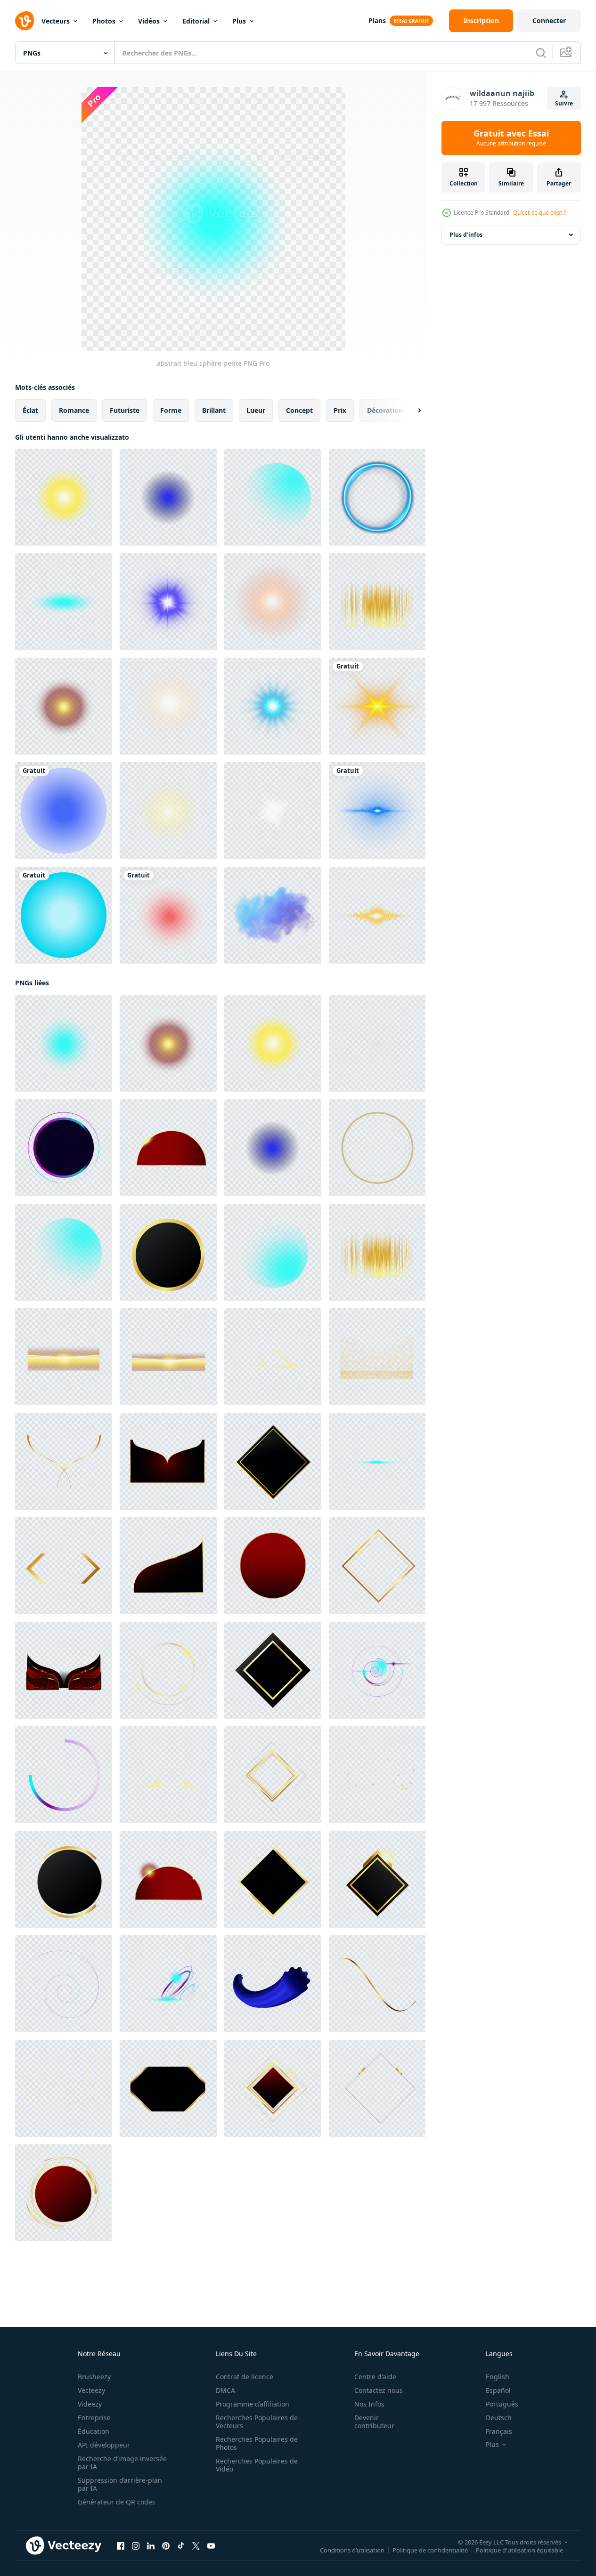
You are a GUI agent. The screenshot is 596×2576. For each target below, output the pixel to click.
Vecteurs (56, 21)
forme (171, 410)
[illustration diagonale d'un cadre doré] (273, 1775)
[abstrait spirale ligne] (64, 1984)
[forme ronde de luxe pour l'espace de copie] (63, 2193)
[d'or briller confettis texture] (377, 1357)
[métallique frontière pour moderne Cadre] (168, 1461)
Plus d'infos (466, 235)
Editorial (196, 21)
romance (74, 410)
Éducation (94, 2431)
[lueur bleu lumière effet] (377, 497)
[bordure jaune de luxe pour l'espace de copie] (64, 1566)
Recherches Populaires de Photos (257, 2443)
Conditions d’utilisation (352, 2550)
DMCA (225, 2390)
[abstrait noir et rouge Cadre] (64, 1670)
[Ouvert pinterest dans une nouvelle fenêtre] (166, 2546)
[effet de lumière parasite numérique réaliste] (273, 811)
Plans (377, 20)
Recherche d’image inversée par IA (122, 2463)
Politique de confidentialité (430, 2550)
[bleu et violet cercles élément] (377, 1670)
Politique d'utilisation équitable (519, 2550)
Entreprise (94, 2418)
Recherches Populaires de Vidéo (257, 2465)
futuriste (125, 410)
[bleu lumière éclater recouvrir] (377, 1461)
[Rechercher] (541, 53)
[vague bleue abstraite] (168, 1984)
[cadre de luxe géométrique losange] (273, 2088)
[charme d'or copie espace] (377, 1879)
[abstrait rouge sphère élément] (64, 706)
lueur (256, 410)
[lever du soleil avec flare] (64, 1357)
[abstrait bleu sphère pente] (64, 1043)
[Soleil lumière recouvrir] (168, 811)
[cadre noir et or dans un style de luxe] (64, 1879)
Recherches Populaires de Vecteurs (257, 2422)
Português (502, 2404)
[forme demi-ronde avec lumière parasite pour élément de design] (168, 1879)
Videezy (90, 2404)
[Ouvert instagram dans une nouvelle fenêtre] (136, 2546)
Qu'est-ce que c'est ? (539, 213)
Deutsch (499, 2418)
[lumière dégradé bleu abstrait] (273, 1252)
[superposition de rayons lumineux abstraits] (377, 1043)
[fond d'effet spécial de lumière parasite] (377, 811)
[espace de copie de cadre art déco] (273, 1879)
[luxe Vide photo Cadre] (168, 2088)
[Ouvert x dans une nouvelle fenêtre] (196, 2546)
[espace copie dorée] (377, 2088)
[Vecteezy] (24, 21)
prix (340, 410)
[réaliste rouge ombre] (168, 915)
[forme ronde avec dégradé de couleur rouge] (273, 1566)
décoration (385, 410)
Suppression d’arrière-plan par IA (120, 2484)
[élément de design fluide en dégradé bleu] (273, 1984)
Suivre (564, 103)
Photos (104, 21)
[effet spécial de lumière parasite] (377, 706)
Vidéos (149, 21)
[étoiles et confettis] (377, 1775)
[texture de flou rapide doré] (377, 602)
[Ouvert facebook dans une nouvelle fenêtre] (121, 2546)
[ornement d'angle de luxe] (168, 1566)
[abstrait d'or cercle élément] (168, 1670)
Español (498, 2390)
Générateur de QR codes (117, 2502)
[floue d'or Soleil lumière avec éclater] (168, 1357)
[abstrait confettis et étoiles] (64, 2088)
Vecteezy (91, 2390)
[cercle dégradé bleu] (64, 811)
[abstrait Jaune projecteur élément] (273, 1357)
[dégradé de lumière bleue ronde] (273, 497)
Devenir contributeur (374, 2422)
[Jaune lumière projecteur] (168, 1775)
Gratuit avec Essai (511, 138)
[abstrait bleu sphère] (168, 497)
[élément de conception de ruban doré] (377, 1984)
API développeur (104, 2445)
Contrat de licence (245, 2377)
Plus (239, 21)
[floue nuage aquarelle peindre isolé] (273, 915)
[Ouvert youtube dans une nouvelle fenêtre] (211, 2546)
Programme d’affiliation (253, 2404)
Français (499, 2431)
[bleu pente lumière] (64, 602)
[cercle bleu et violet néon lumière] (64, 1775)
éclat (30, 410)
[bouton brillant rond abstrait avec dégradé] (64, 1148)
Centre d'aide (375, 2377)
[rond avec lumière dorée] (168, 1148)
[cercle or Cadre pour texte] (377, 1148)
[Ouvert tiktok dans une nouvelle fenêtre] (181, 2546)
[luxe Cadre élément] (377, 1566)
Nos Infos (369, 2404)
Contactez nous (379, 2390)
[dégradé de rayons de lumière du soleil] (64, 497)
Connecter (549, 20)
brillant (214, 410)
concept (299, 410)
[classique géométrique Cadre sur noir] (273, 1670)
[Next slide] (411, 411)
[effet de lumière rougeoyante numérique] (168, 602)
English (498, 2377)
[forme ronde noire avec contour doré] (168, 1252)
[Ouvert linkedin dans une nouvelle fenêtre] (151, 2546)
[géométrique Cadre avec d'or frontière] (273, 1461)
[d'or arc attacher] (64, 1461)
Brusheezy (94, 2377)
